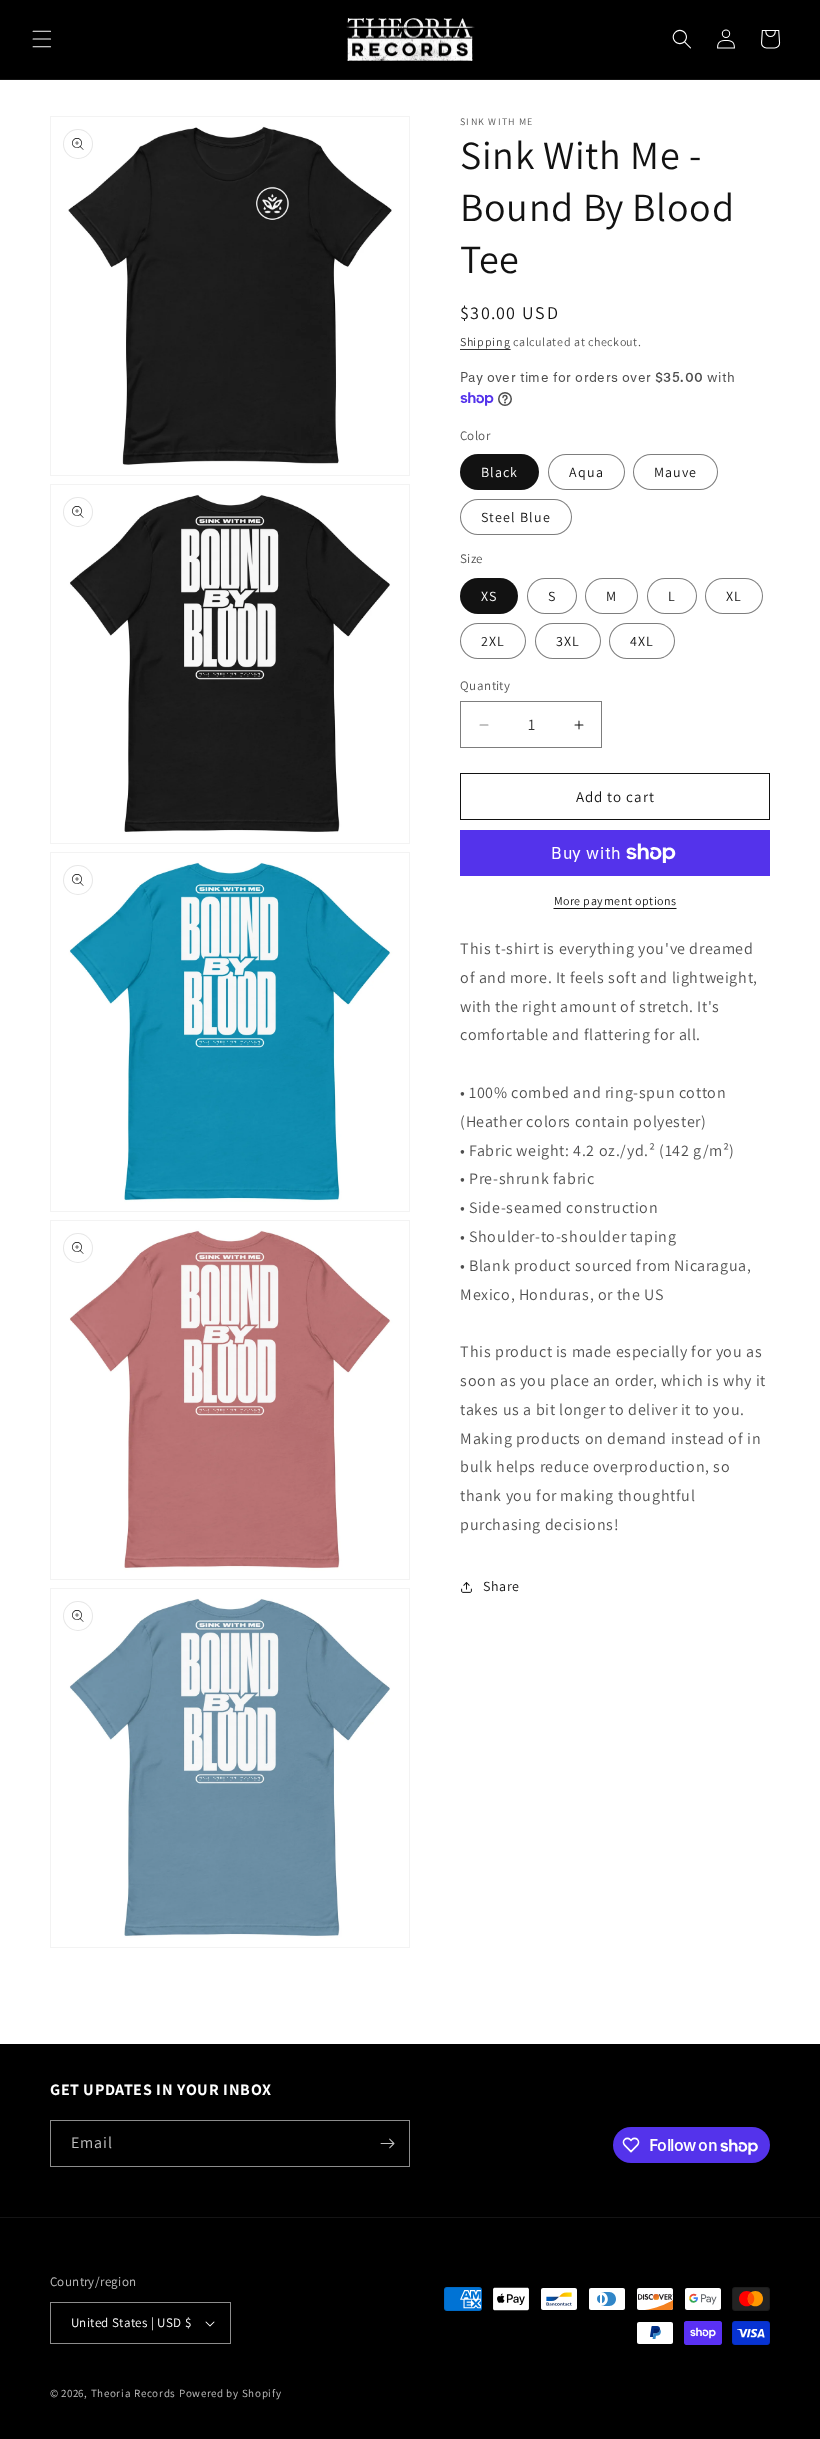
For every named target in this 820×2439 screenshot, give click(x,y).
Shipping (485, 341)
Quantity (485, 685)
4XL (642, 641)
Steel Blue (516, 517)
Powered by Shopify (230, 2393)
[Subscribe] (387, 2143)
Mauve (675, 472)
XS (489, 596)
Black (499, 472)
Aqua (586, 472)
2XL (493, 641)
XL (734, 596)
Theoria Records (134, 2393)
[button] (42, 39)
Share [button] (501, 1586)
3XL (568, 641)
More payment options (615, 900)
